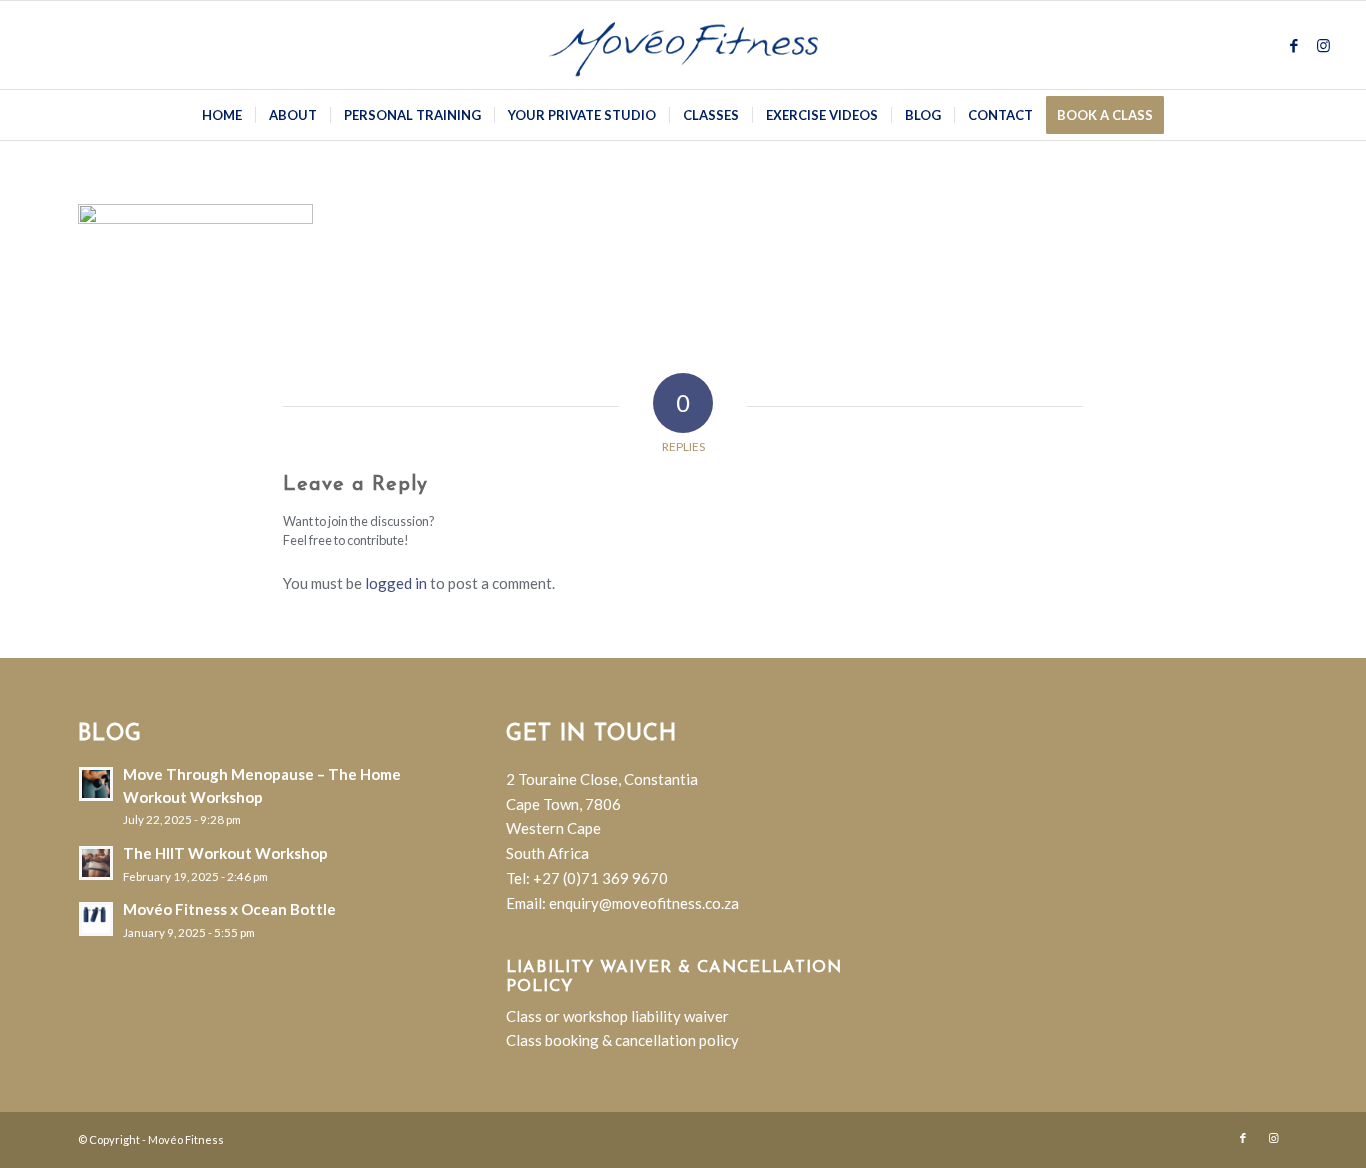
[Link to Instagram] (1324, 45)
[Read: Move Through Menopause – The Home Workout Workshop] (96, 784)
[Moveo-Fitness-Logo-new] (683, 45)
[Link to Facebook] (1294, 45)
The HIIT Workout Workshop (225, 853)
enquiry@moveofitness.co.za (644, 903)
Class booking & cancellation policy (622, 1040)
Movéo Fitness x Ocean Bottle (229, 909)
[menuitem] (222, 115)
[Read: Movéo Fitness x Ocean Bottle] (96, 919)
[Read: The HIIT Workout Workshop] (96, 863)
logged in (396, 583)
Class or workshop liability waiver (617, 1016)
